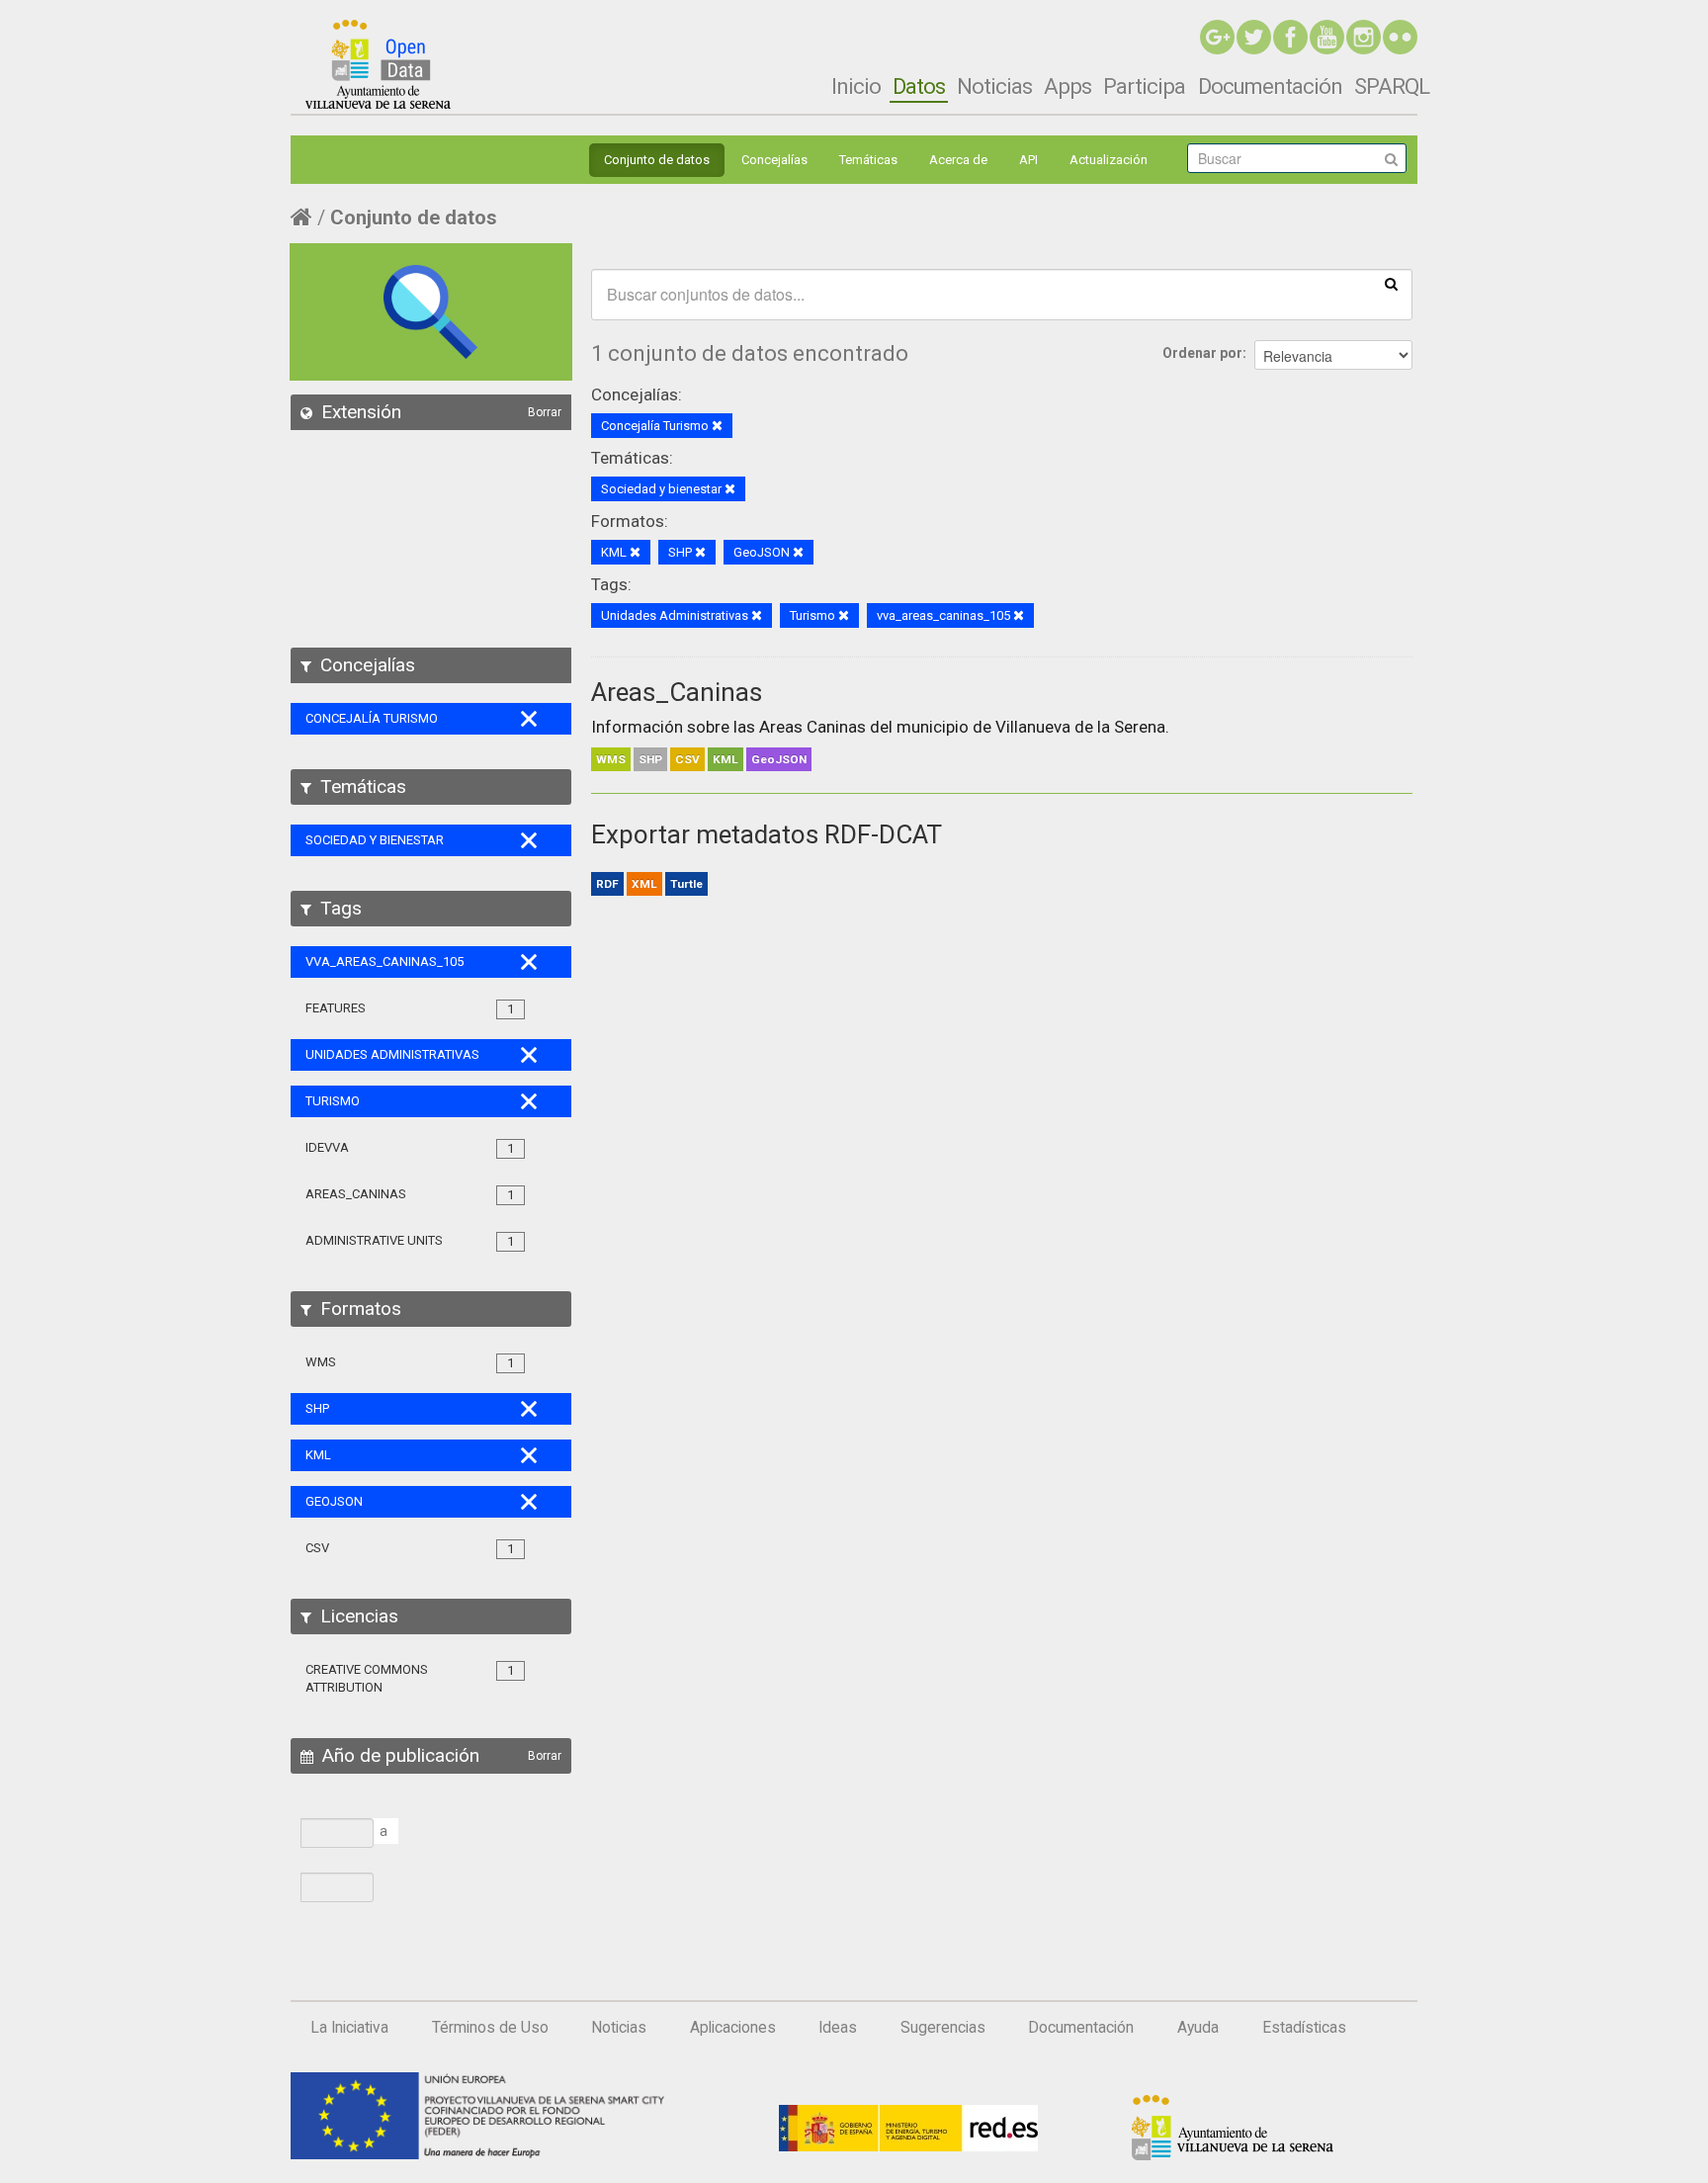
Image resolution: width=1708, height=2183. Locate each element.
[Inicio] (378, 64)
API (1028, 160)
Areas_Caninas (677, 692)
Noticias (994, 86)
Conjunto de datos (657, 160)
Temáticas (868, 160)
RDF (607, 884)
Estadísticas (1304, 2028)
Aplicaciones (733, 2028)
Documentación (1270, 86)
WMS (611, 759)
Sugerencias (943, 2028)
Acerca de (958, 160)
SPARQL (1392, 86)
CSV (687, 759)
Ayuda (1198, 2028)
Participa (1144, 86)
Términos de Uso (490, 2028)
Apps (1067, 86)
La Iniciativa (349, 2028)
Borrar (545, 412)
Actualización (1109, 160)
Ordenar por (1202, 353)
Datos (919, 86)
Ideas (838, 2028)
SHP (650, 759)
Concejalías (774, 160)
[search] (1391, 283)
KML (726, 759)
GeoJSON (779, 759)
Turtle (686, 884)
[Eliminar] (717, 427)
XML (644, 884)
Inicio (856, 86)
